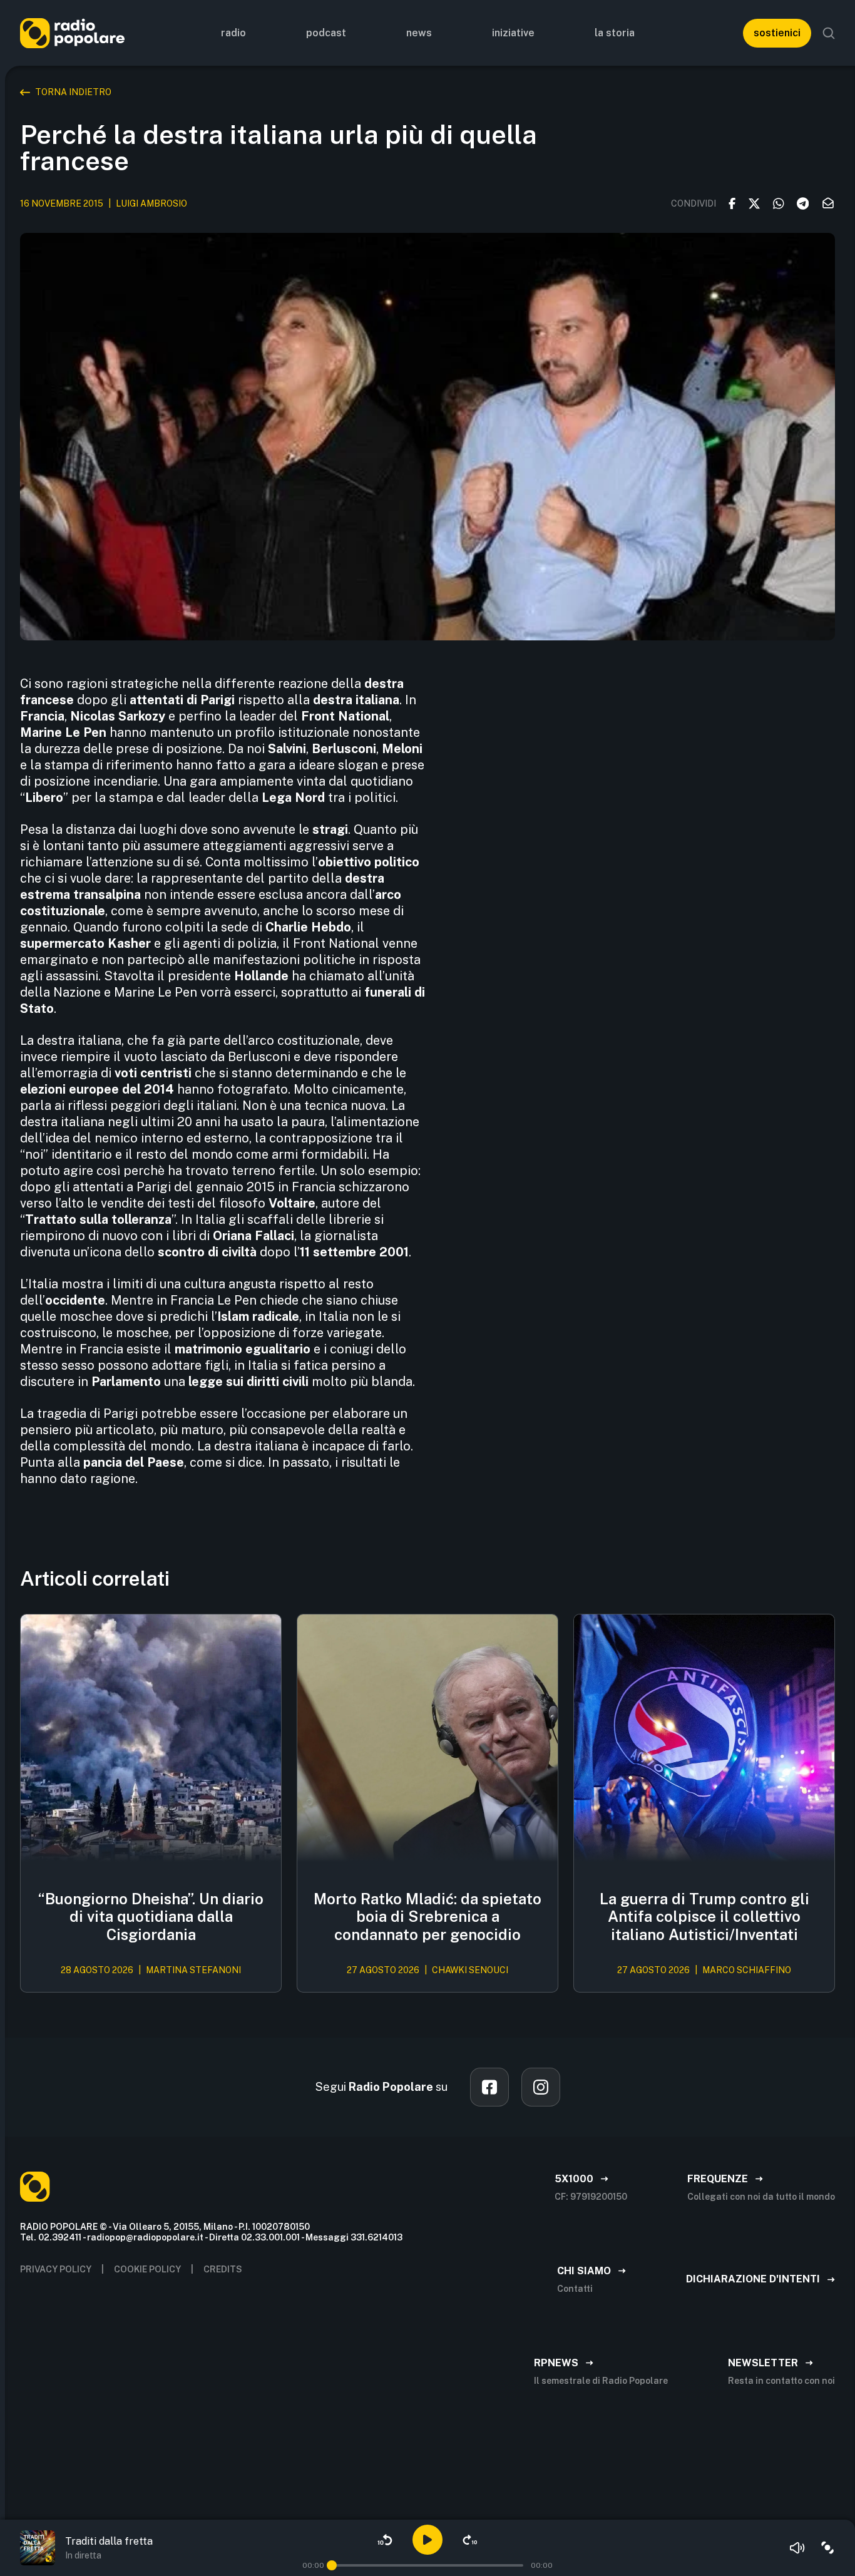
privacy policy (56, 2269)
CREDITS (223, 2269)
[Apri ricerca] (829, 33)
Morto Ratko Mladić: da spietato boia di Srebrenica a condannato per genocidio (427, 1917)
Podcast (326, 33)
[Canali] (827, 2548)
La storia (615, 33)
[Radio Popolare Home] (72, 33)
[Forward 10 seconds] (470, 2540)
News (419, 33)
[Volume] (797, 2548)
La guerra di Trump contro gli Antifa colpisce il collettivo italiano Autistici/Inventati (704, 1917)
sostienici (777, 33)
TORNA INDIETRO (73, 92)
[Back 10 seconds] (385, 2540)
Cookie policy (147, 2269)
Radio (233, 33)
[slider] (332, 2565)
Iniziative (513, 33)
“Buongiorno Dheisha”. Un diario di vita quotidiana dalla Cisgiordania (151, 1917)
